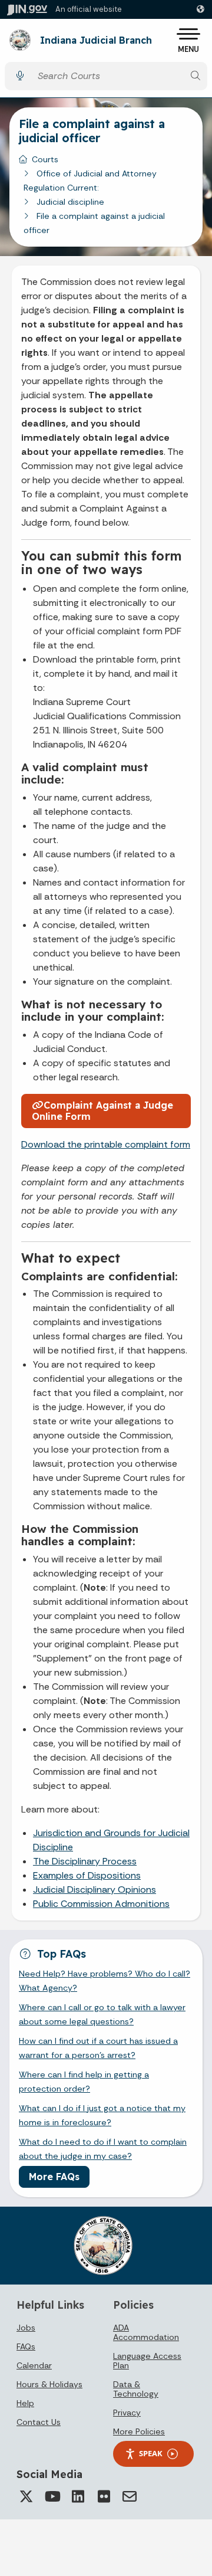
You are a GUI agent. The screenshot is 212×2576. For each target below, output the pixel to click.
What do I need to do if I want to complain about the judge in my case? (103, 2149)
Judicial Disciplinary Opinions (95, 1890)
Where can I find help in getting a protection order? (84, 2082)
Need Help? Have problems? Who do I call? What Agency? (105, 1981)
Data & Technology (136, 2389)
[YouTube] (52, 2496)
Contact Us (39, 2422)
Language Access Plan (147, 2361)
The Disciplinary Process (85, 1861)
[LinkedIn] (78, 2496)
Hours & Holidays (49, 2384)
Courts (45, 159)
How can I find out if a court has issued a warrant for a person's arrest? (98, 2048)
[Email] (130, 2496)
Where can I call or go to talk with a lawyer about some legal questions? (102, 2014)
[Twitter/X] (26, 2496)
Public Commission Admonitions (101, 1904)
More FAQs (54, 2177)
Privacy (127, 2413)
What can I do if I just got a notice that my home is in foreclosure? (102, 2115)
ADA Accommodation (146, 2332)
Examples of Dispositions (87, 1875)
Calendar (34, 2365)
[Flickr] (104, 2496)
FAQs (26, 2346)
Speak (151, 2453)
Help (25, 2403)
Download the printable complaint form (106, 1144)
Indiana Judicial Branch (96, 41)
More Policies (139, 2431)
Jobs (26, 2328)
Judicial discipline (70, 202)
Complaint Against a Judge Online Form (102, 1111)
